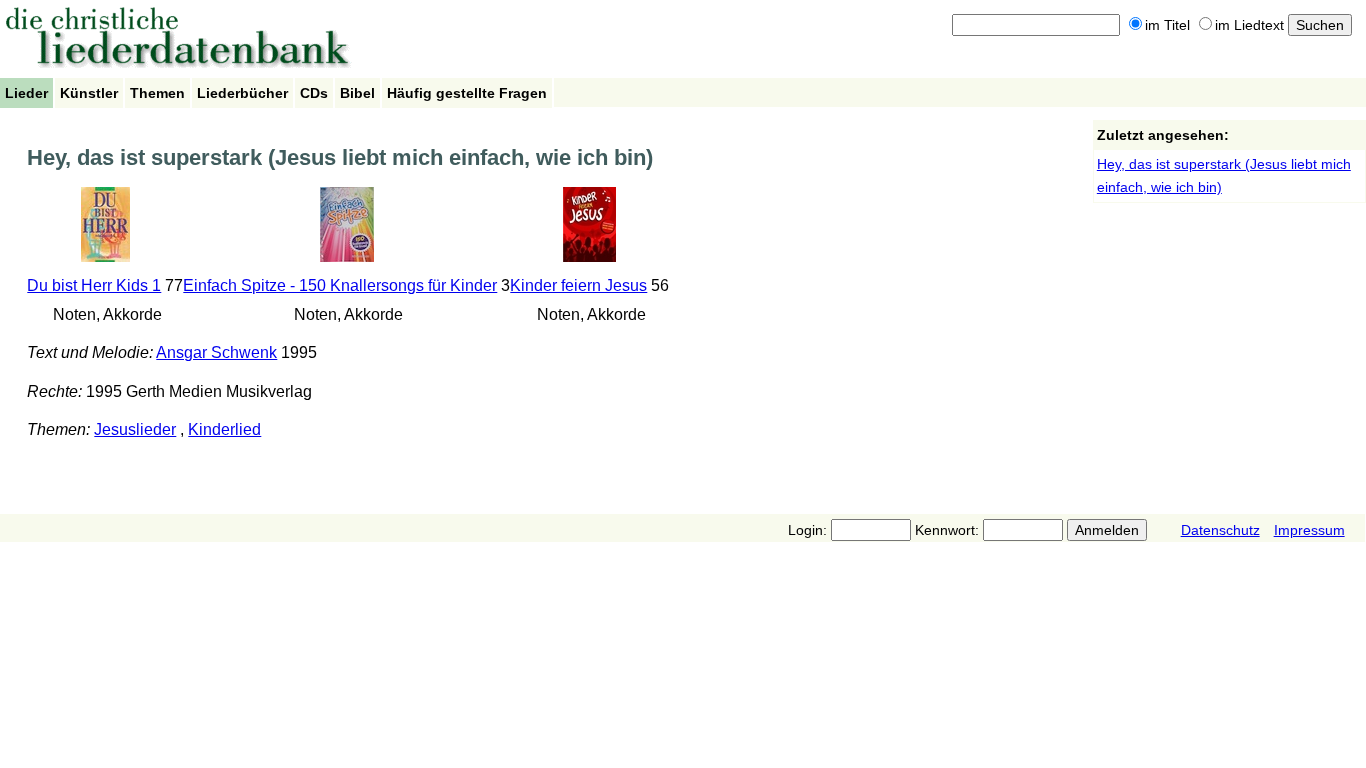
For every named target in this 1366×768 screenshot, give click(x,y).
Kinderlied (224, 429)
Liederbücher (242, 93)
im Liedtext (1249, 25)
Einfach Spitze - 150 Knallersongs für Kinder (340, 285)
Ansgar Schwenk (216, 352)
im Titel (1167, 25)
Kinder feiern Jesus (578, 285)
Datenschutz (1220, 530)
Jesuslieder (135, 429)
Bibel (357, 93)
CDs (314, 93)
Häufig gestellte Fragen (467, 93)
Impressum (1309, 530)
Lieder (26, 93)
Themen (157, 93)
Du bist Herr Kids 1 (94, 285)
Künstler (89, 93)
